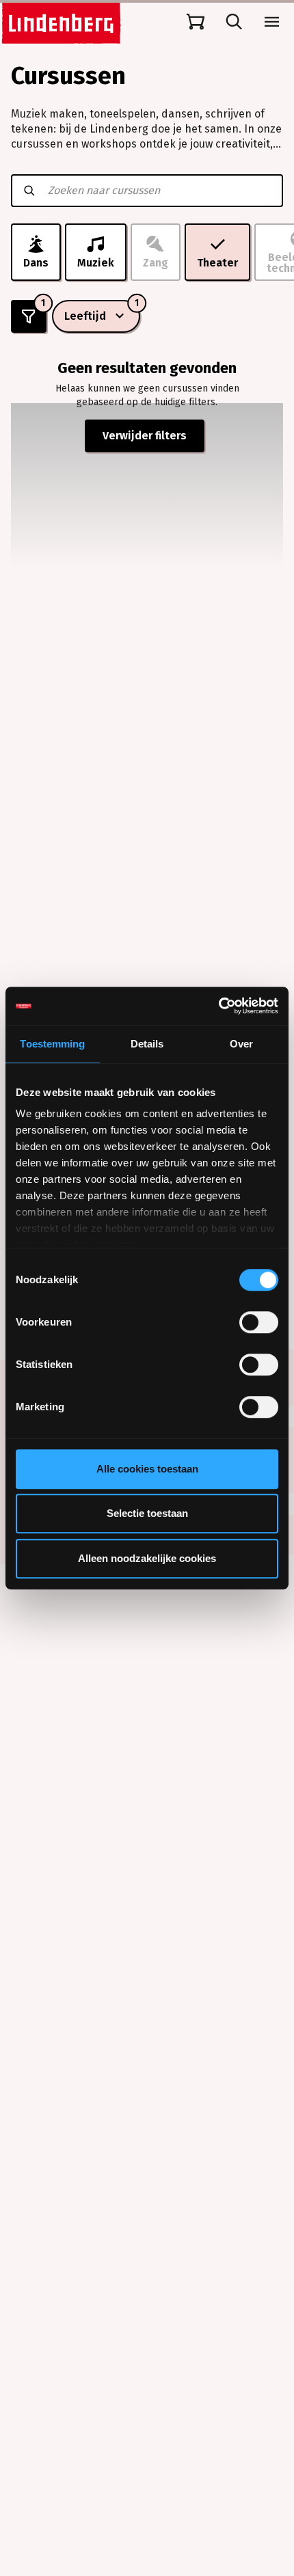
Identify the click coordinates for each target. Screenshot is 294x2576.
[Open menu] (272, 22)
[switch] (259, 1322)
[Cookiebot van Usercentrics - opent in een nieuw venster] (218, 1006)
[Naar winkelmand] (196, 22)
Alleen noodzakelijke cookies (147, 1558)
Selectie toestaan (147, 1513)
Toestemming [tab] (52, 1044)
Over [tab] (241, 1044)
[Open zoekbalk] (234, 22)
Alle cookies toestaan (147, 1469)
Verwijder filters (145, 436)
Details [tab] (147, 1044)
